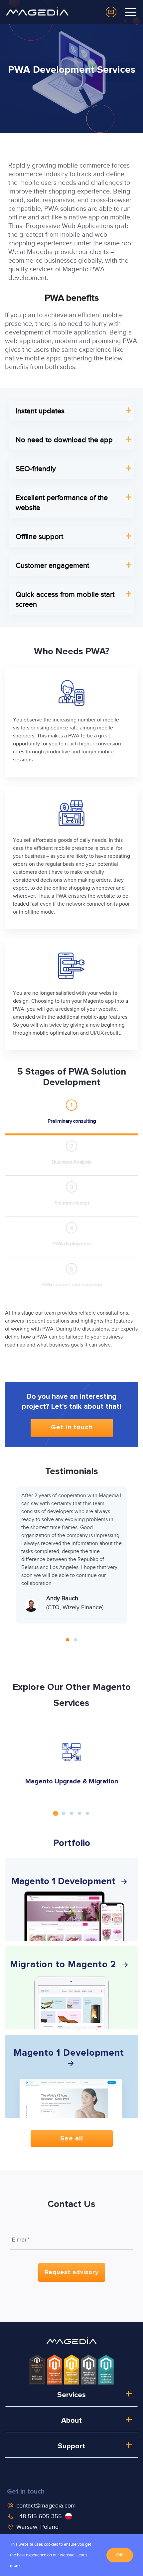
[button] (68, 1640)
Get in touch (26, 2492)
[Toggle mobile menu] (131, 12)
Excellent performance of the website (62, 503)
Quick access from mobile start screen (65, 599)
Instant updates (40, 411)
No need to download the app (64, 440)
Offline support (39, 536)
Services (71, 2395)
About (71, 2421)
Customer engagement (52, 565)
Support (71, 2446)
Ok (120, 2555)
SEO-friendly (36, 469)
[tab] (71, 1110)
